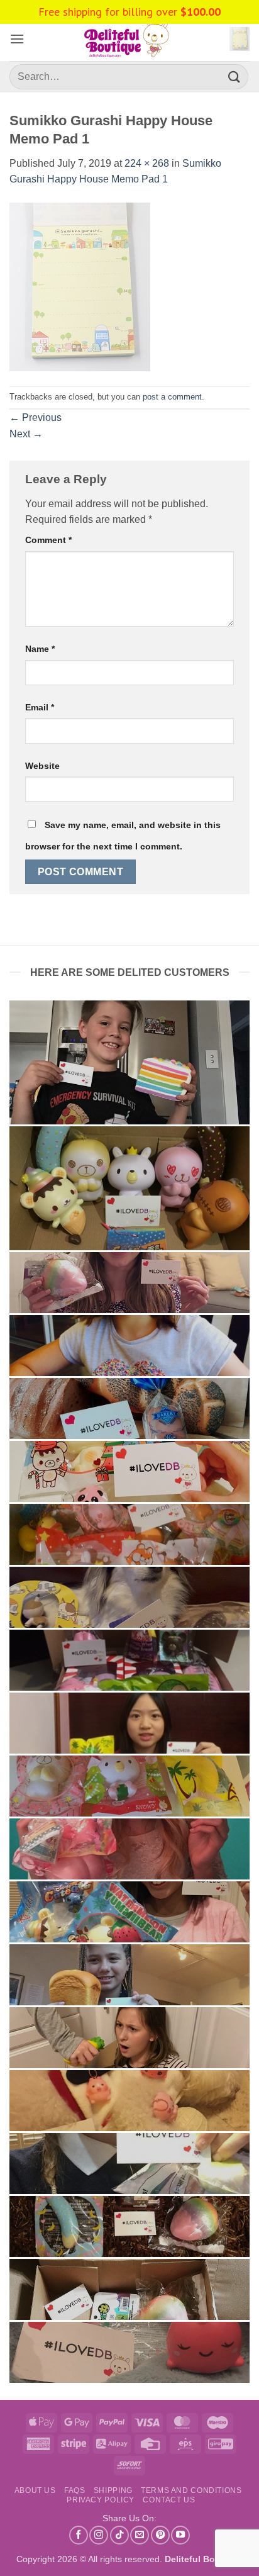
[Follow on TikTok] (119, 2535)
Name (40, 649)
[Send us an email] (140, 2535)
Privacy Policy (101, 2500)
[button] (17, 39)
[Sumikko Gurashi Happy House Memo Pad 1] (80, 286)
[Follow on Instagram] (99, 2535)
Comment (48, 540)
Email (40, 707)
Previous (36, 417)
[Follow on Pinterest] (160, 2535)
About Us (35, 2490)
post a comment (172, 397)
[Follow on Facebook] (79, 2535)
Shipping (113, 2490)
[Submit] (234, 76)
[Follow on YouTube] (180, 2535)
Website (42, 766)
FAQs (74, 2490)
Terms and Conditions (191, 2490)
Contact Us (169, 2500)
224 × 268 (147, 163)
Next (26, 434)
